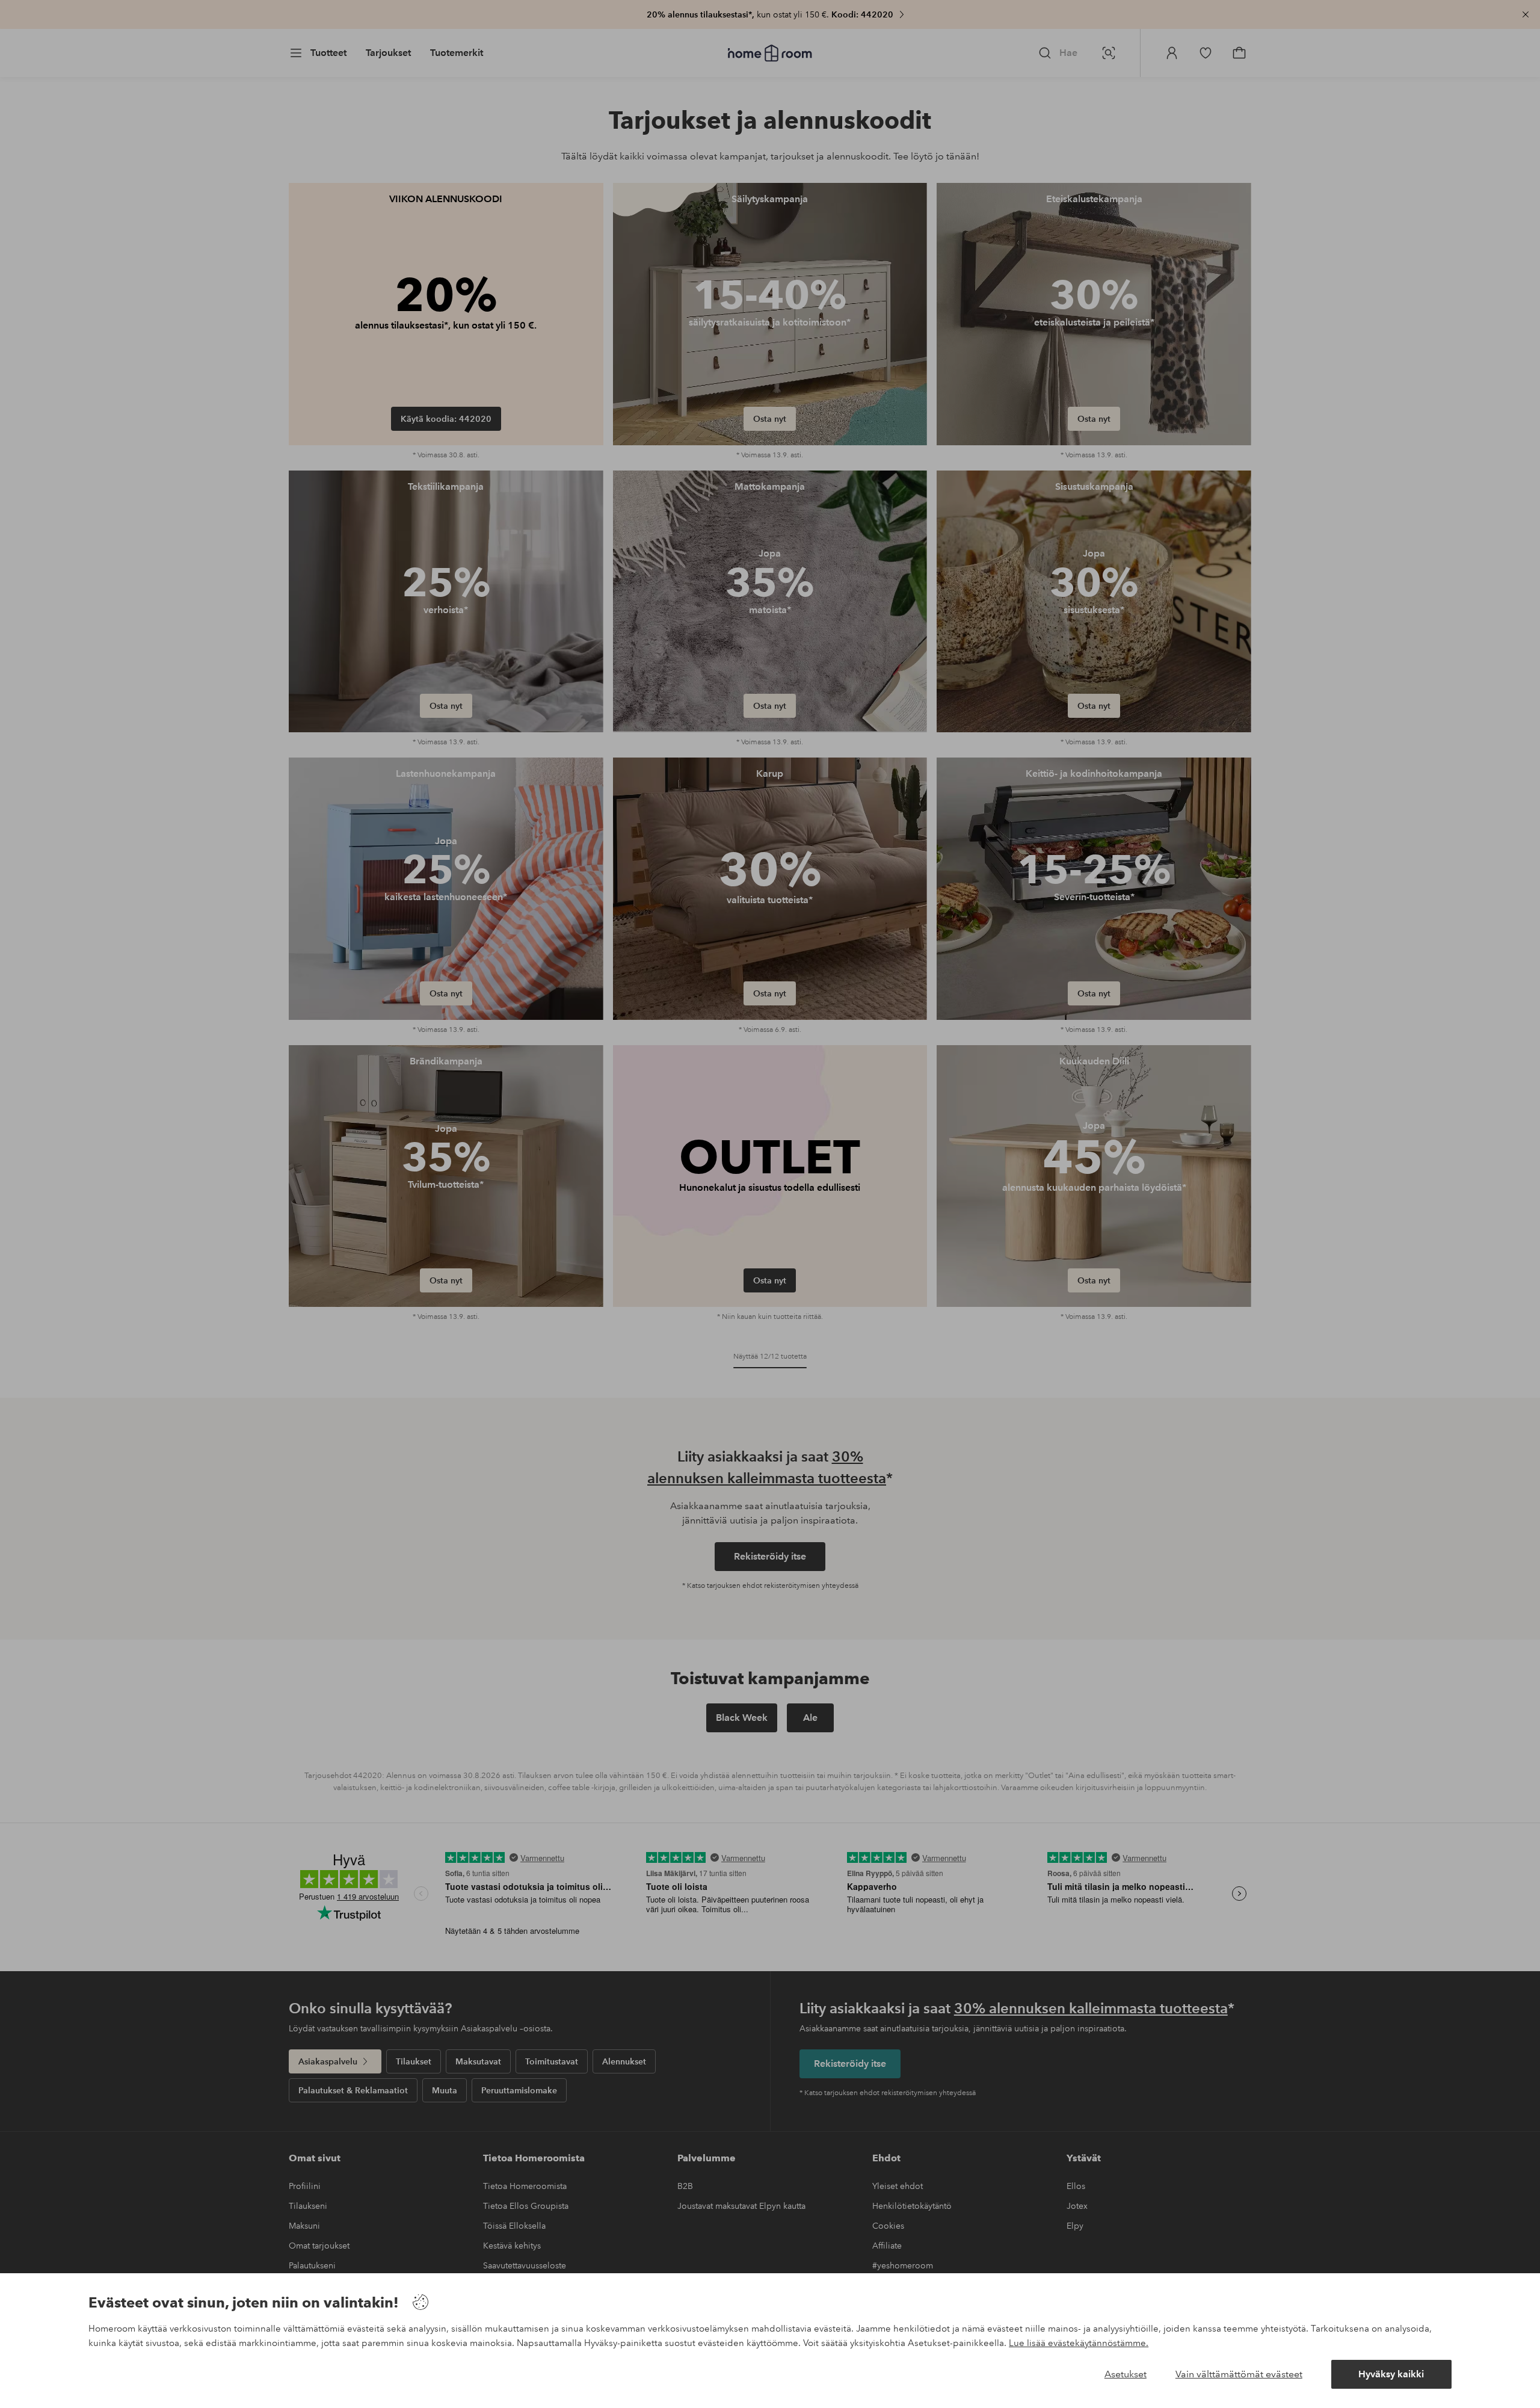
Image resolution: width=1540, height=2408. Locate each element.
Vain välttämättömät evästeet (1239, 2374)
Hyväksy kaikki (1391, 2374)
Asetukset (1126, 2374)
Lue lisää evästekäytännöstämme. (1079, 2343)
